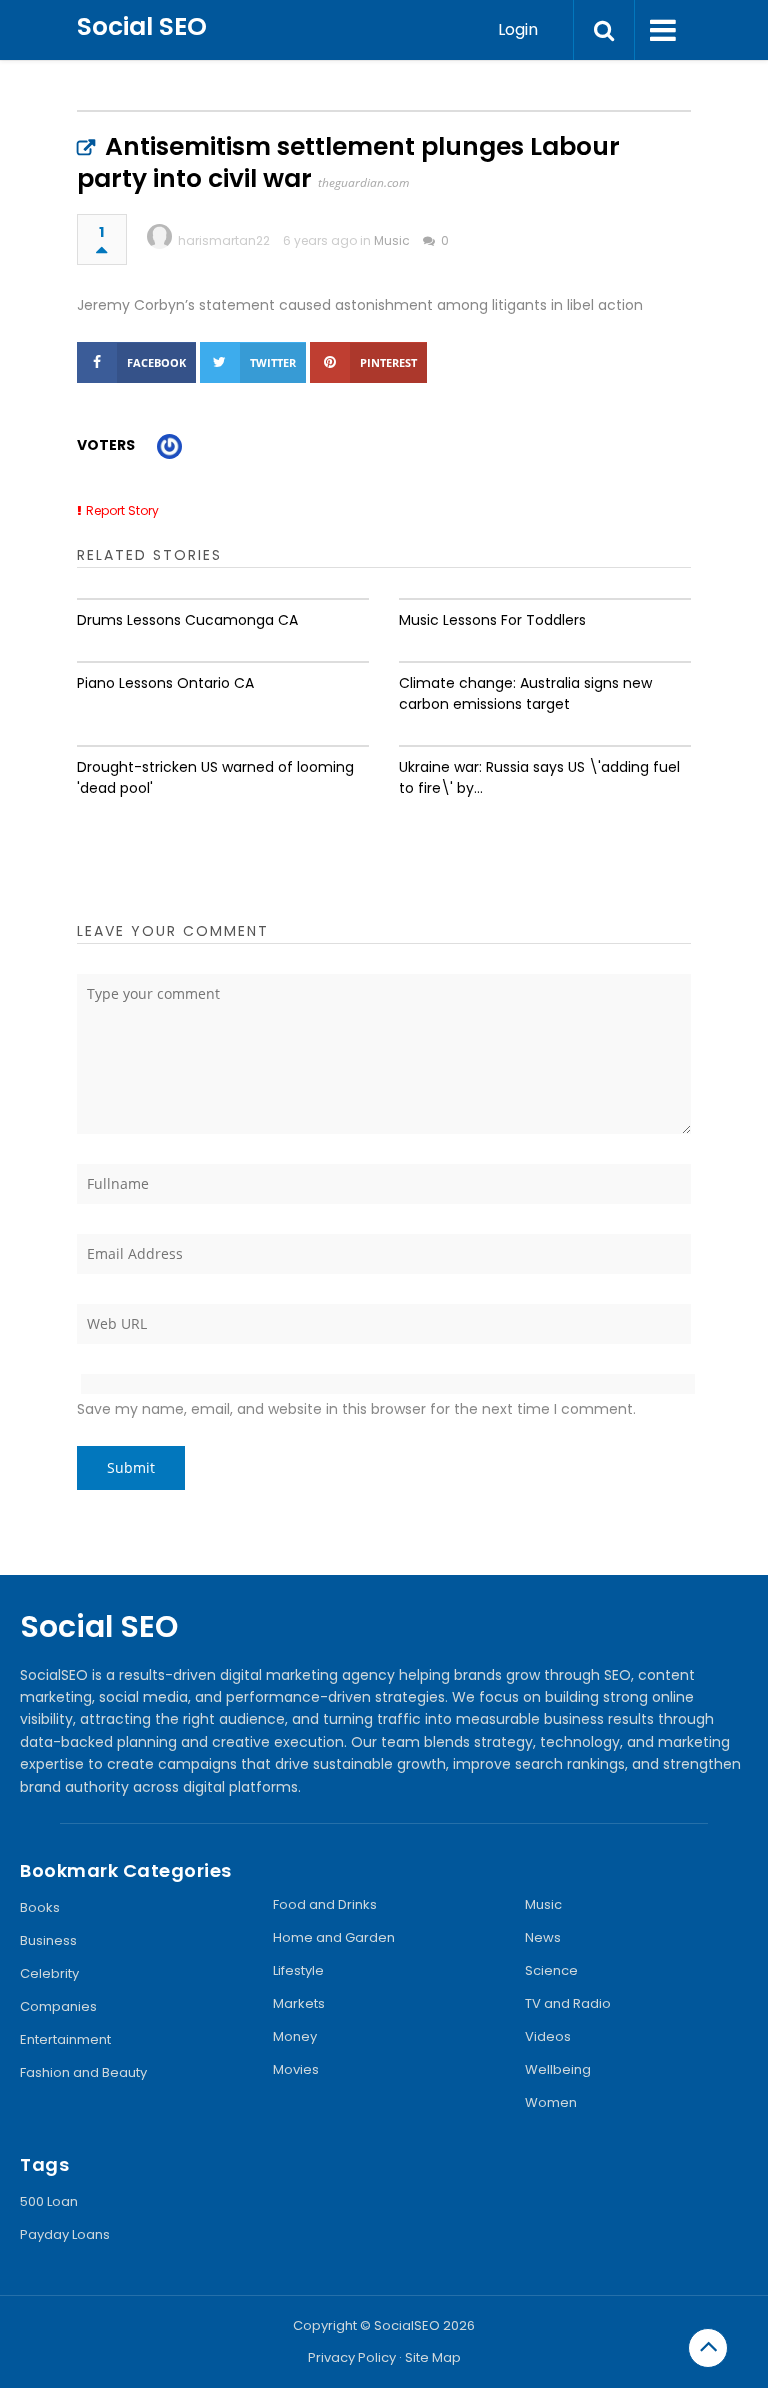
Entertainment (65, 2039)
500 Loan (49, 2201)
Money (295, 2036)
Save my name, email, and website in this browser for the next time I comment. (356, 1409)
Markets (299, 2003)
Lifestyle (298, 1970)
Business (48, 1940)
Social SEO (142, 26)
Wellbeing (558, 2069)
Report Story (122, 510)
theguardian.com (363, 182)
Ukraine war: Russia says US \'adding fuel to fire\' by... (539, 777)
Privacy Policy (352, 2357)
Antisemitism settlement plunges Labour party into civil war (348, 162)
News (543, 1937)
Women (551, 2102)
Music (392, 240)
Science (551, 1970)
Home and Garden (334, 1937)
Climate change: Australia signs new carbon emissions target (525, 693)
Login (518, 29)
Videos (548, 2036)
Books (40, 1907)
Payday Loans (65, 2234)
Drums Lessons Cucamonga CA (187, 620)
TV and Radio (568, 2003)
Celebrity (49, 1973)
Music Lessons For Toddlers (492, 620)
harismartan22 (224, 240)
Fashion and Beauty (83, 2072)
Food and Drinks (325, 1904)
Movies (296, 2069)
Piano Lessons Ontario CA (165, 683)
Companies (58, 2006)
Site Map (433, 2357)
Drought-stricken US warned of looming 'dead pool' (215, 777)
